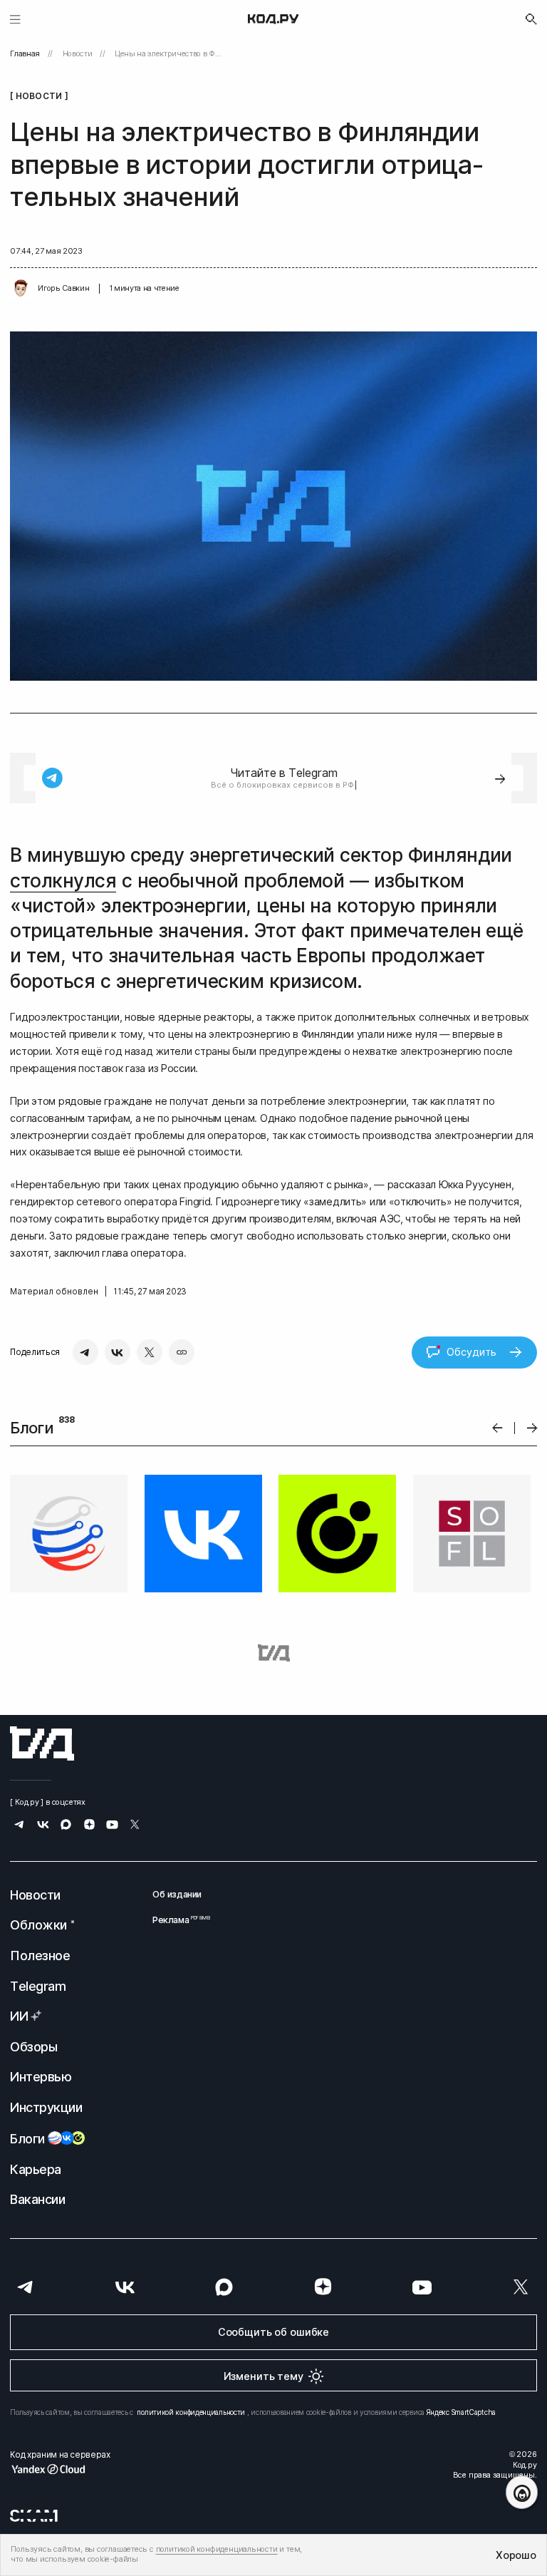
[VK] (118, 1352)
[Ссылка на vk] (43, 1826)
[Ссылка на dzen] (89, 1826)
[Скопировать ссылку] (182, 1352)
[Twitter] (150, 1352)
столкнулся (63, 881)
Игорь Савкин (63, 288)
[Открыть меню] (15, 19)
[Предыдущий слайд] (497, 1428)
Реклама (177, 1920)
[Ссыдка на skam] (34, 2515)
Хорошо (516, 2555)
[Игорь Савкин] (21, 289)
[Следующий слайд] (532, 1428)
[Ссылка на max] (66, 1826)
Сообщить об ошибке (273, 2332)
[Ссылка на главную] (42, 1743)
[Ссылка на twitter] (135, 1826)
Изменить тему (264, 2376)
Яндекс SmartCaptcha (461, 2412)
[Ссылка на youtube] (112, 1826)
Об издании (177, 1894)
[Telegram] (85, 1352)
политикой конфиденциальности (191, 2412)
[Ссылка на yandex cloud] (60, 2469)
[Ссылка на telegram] (20, 1826)
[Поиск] (531, 19)
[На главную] (273, 19)
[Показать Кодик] (522, 2492)
